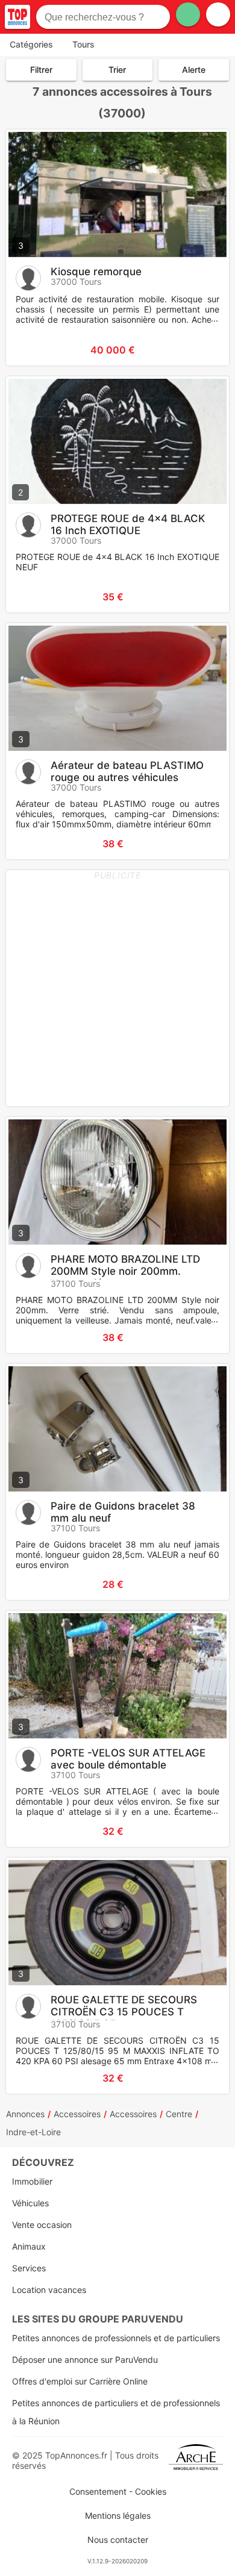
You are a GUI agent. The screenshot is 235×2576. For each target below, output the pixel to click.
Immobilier (32, 2181)
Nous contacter (118, 2540)
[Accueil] (17, 17)
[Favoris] (30, 350)
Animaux (29, 2246)
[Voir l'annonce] (200, 350)
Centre (179, 2114)
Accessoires (77, 2114)
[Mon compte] (218, 14)
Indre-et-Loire (33, 2132)
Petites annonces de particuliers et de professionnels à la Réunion (116, 2412)
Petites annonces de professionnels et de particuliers (116, 2338)
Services (29, 2268)
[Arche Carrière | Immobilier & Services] (196, 2460)
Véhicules (30, 2203)
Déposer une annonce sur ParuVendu (85, 2360)
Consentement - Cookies (118, 2491)
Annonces (25, 2114)
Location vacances (49, 2290)
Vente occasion (42, 2225)
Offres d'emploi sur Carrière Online (80, 2381)
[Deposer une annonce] (188, 14)
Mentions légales (118, 2515)
